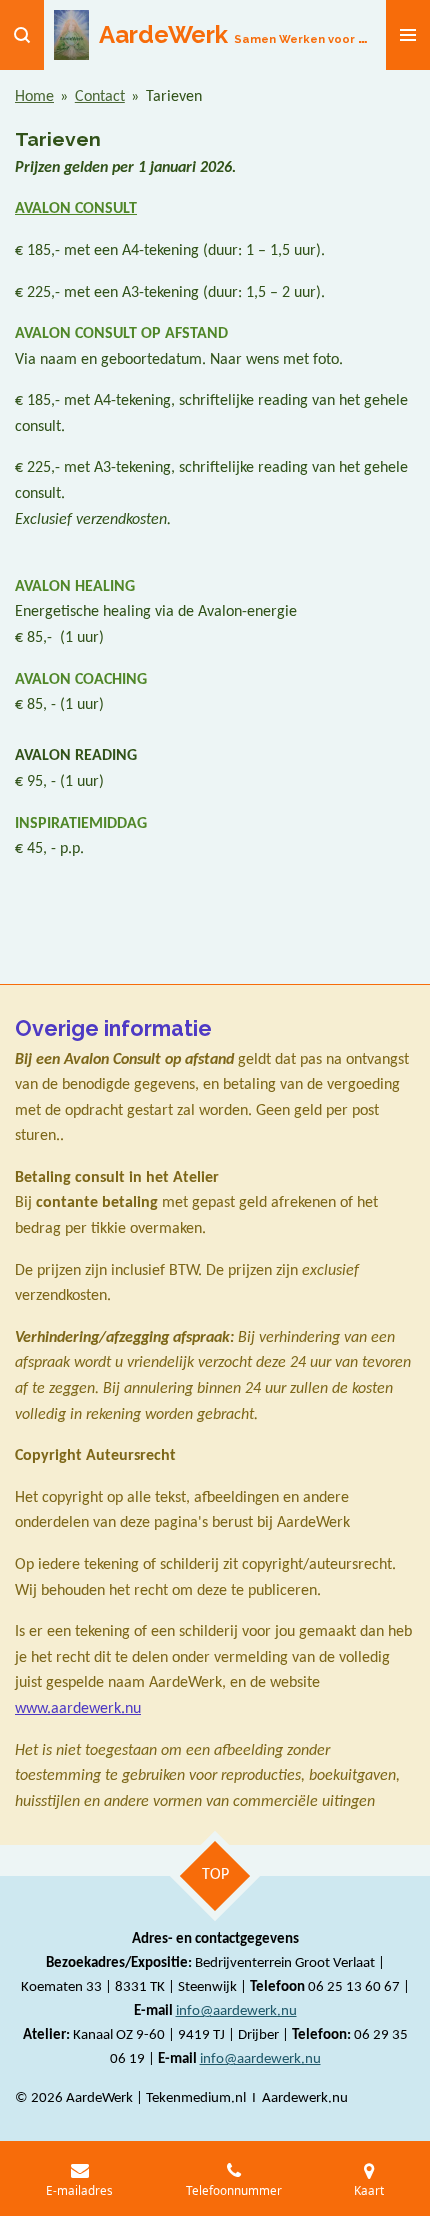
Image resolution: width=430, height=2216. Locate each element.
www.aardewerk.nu (78, 1709)
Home (34, 97)
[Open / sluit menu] (408, 35)
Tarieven (174, 97)
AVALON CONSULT (76, 209)
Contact (100, 97)
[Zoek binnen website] (22, 35)
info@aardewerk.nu (236, 2011)
